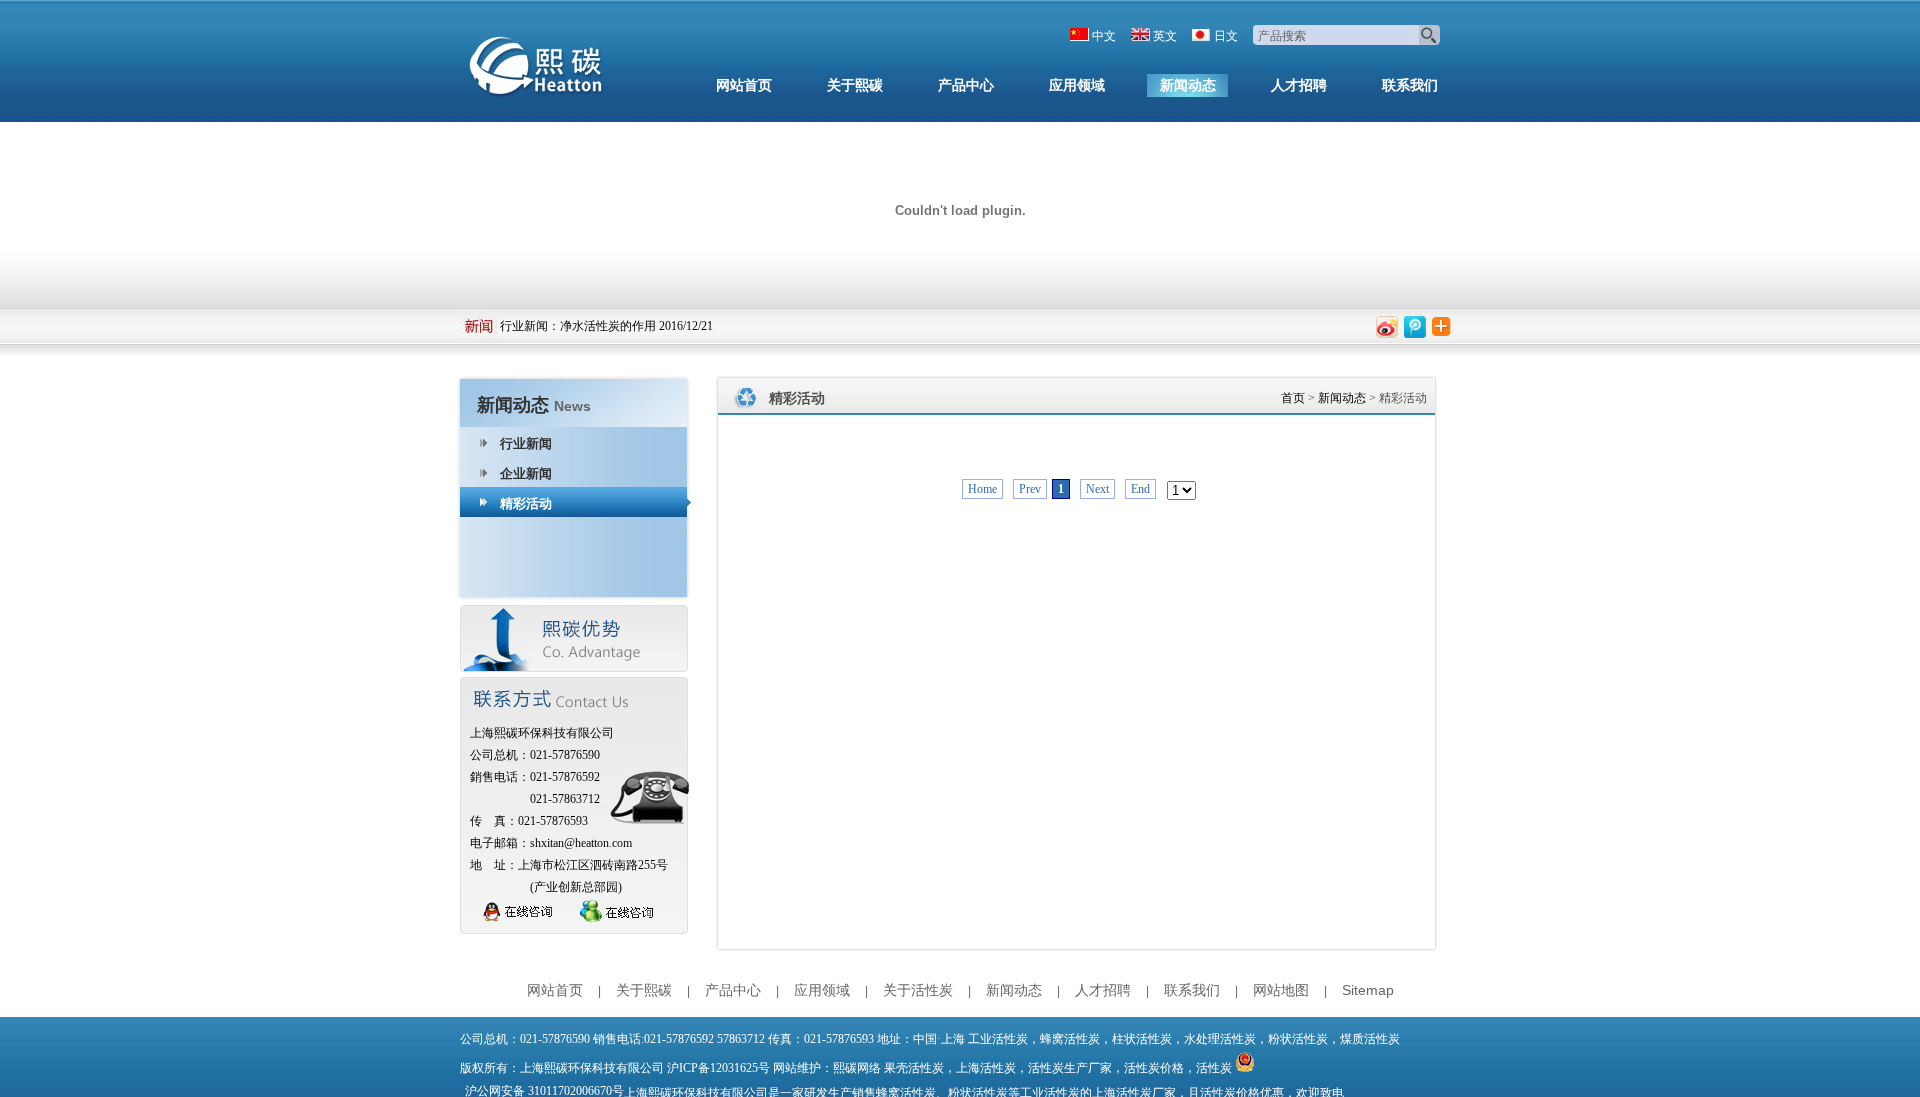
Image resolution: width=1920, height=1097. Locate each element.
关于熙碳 (855, 85)
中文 (1104, 36)
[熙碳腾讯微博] (1415, 327)
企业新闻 (526, 473)
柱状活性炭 (1142, 1039)
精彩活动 (526, 503)
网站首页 (744, 85)
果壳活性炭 (914, 1068)
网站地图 (1281, 990)
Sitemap (1368, 990)
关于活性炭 (918, 990)
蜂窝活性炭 (1070, 1039)
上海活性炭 (986, 1068)
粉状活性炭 (1298, 1039)
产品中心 (966, 85)
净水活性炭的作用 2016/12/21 (636, 326)
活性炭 (1214, 1068)
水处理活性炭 (1220, 1039)
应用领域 (1077, 85)
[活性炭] (540, 70)
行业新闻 (524, 326)
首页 (1293, 398)
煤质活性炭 (1370, 1039)
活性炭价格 (1154, 1068)
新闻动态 (1188, 85)
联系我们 (1410, 85)
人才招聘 (1299, 85)
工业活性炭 (998, 1039)
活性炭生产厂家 (1070, 1068)
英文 (1165, 36)
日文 (1226, 36)
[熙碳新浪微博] (1387, 327)
